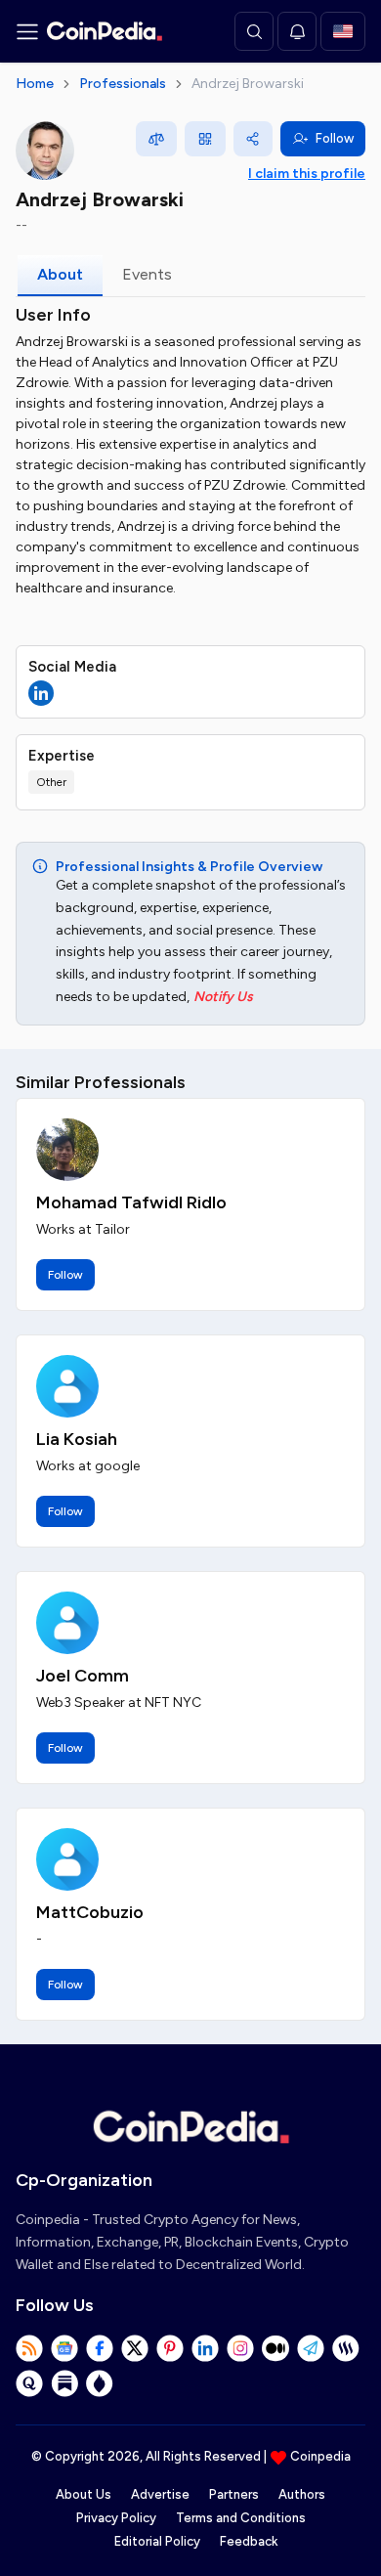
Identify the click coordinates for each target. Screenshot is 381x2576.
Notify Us (223, 997)
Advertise (160, 2494)
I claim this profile (307, 174)
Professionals (123, 84)
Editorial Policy (157, 2541)
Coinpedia (320, 2456)
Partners (234, 2494)
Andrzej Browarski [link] (248, 84)
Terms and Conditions (241, 2518)
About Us (84, 2494)
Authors (302, 2494)
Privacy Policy (116, 2518)
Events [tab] (147, 274)
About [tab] (60, 274)
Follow (335, 138)
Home (35, 84)
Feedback (249, 2541)
